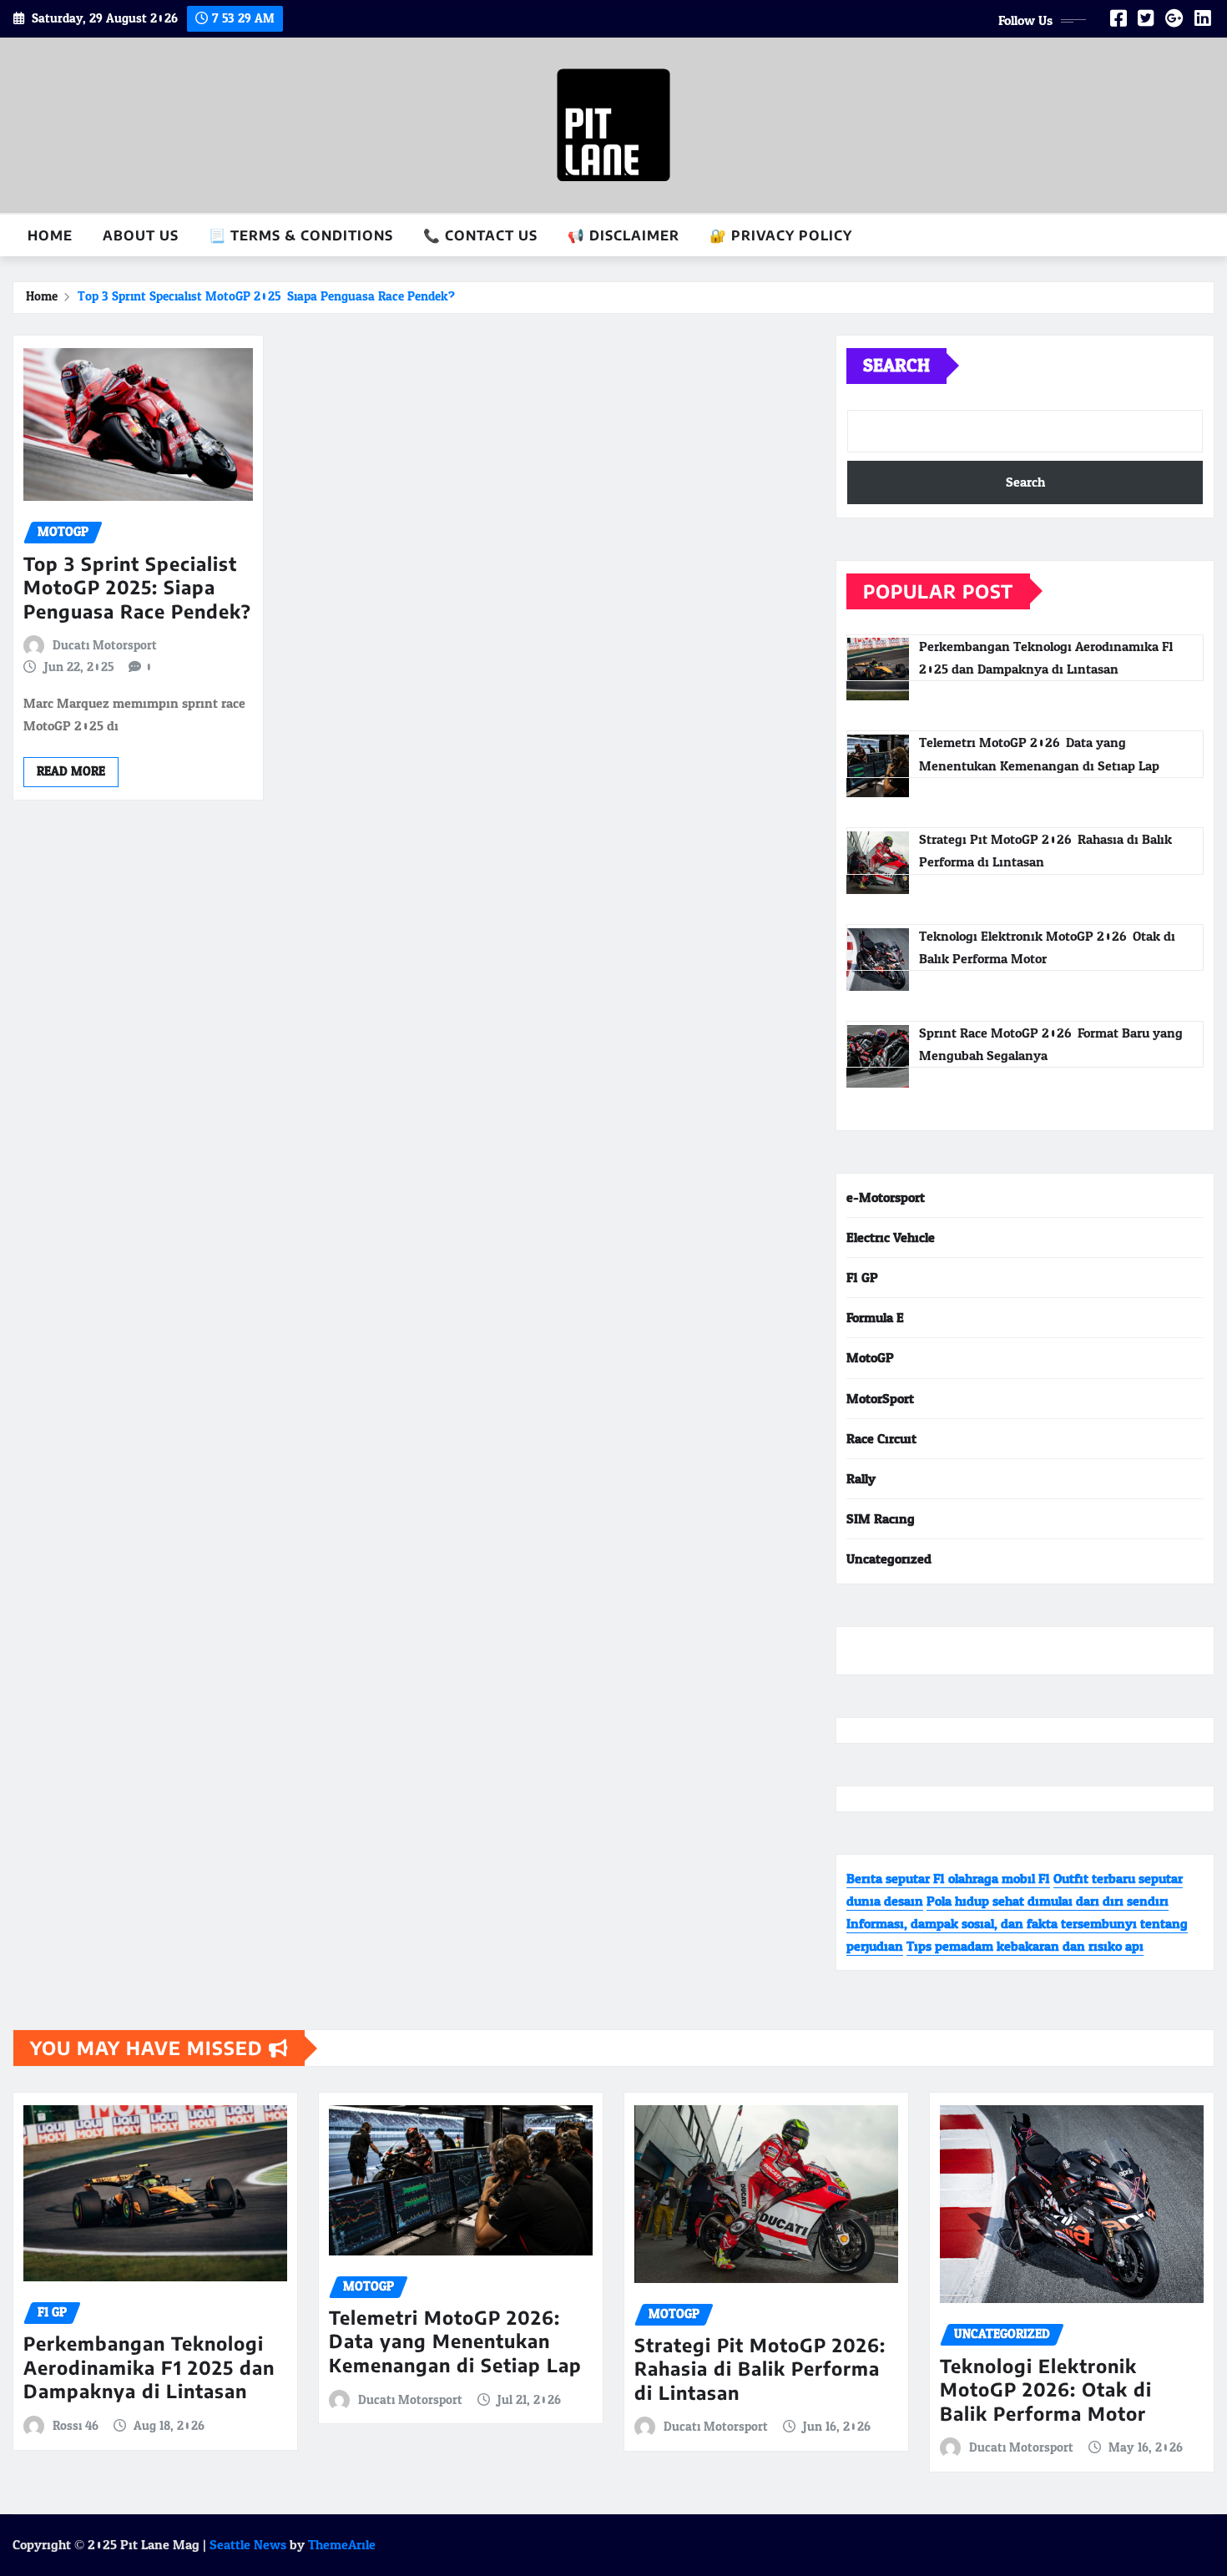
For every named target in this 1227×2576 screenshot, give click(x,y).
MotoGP (870, 1358)
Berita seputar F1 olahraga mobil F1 (948, 1879)
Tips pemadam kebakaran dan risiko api (1025, 1946)
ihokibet (871, 1651)
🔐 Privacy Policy (781, 235)
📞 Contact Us (480, 235)
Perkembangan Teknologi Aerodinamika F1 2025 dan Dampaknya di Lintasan (149, 2367)
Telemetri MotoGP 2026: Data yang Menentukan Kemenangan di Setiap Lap (455, 2341)
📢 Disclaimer (624, 235)
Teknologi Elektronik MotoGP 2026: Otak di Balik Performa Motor (1046, 2389)
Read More (71, 772)
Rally (861, 1479)
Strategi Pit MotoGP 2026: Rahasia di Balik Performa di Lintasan (760, 2369)
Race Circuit (881, 1439)
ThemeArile (342, 2545)
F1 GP (862, 1278)
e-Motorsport (886, 1197)
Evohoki (1000, 1651)
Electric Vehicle (891, 1237)
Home (50, 235)
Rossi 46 (76, 2427)
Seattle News (248, 2545)
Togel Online (936, 1651)
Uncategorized (889, 1559)
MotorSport (880, 1399)
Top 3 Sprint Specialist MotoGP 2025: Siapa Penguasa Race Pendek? (266, 297)
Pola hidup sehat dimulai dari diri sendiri (1048, 1901)
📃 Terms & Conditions (301, 235)
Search (896, 366)
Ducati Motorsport (105, 646)
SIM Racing (881, 1519)
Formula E (875, 1318)
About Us (141, 235)
